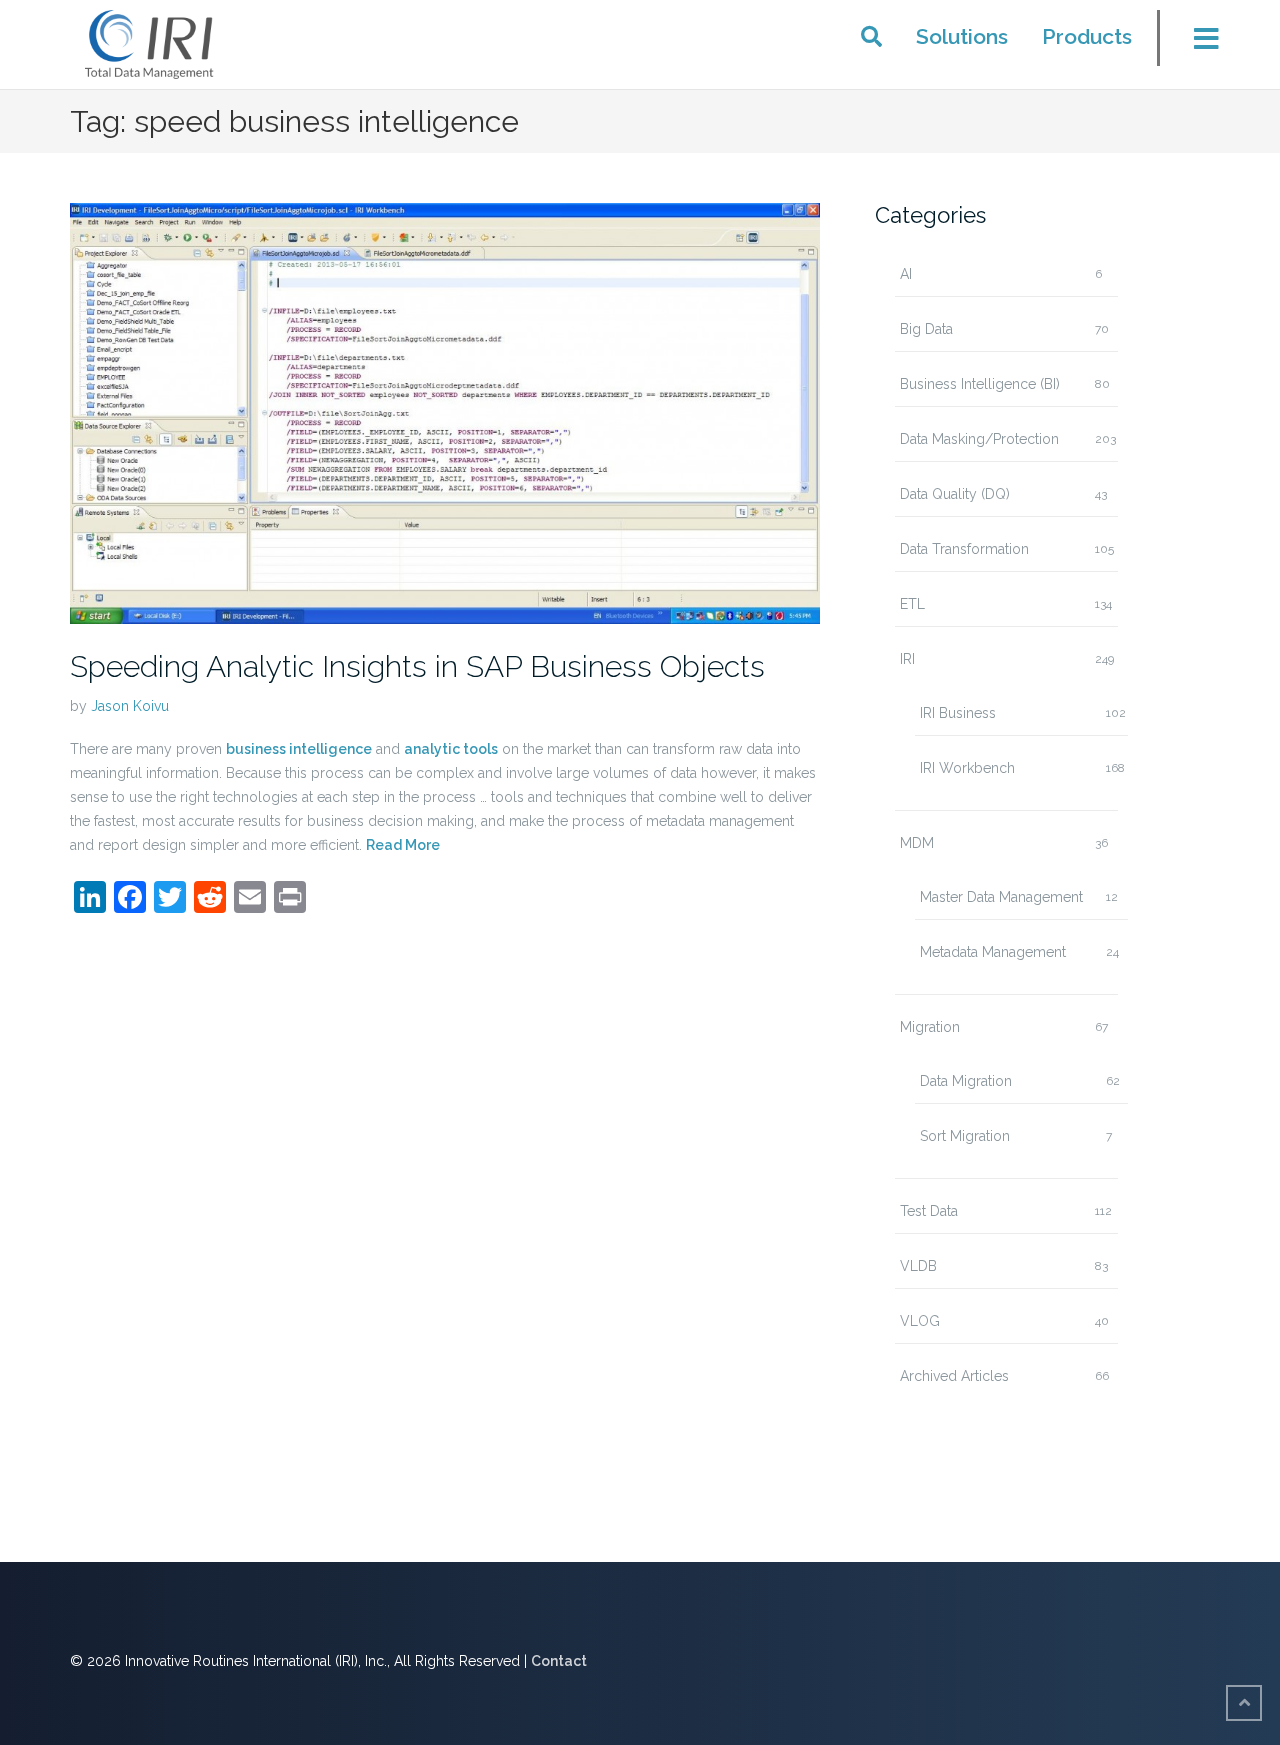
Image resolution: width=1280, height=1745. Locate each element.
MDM (917, 843)
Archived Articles (954, 1376)
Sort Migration (965, 1136)
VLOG (920, 1321)
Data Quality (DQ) (955, 494)
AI (906, 274)
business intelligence (299, 749)
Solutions (962, 36)
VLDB (918, 1266)
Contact (559, 1661)
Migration (930, 1027)
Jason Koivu (130, 706)
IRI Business (958, 713)
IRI (907, 659)
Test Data (929, 1211)
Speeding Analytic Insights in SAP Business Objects (417, 666)
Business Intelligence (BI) (980, 384)
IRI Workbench (967, 768)
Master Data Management (1001, 897)
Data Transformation (964, 549)
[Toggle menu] (1194, 44)
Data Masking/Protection (979, 439)
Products (1087, 36)
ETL (912, 604)
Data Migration (966, 1081)
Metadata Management (993, 952)
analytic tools (451, 749)
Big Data (926, 329)
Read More (403, 845)
